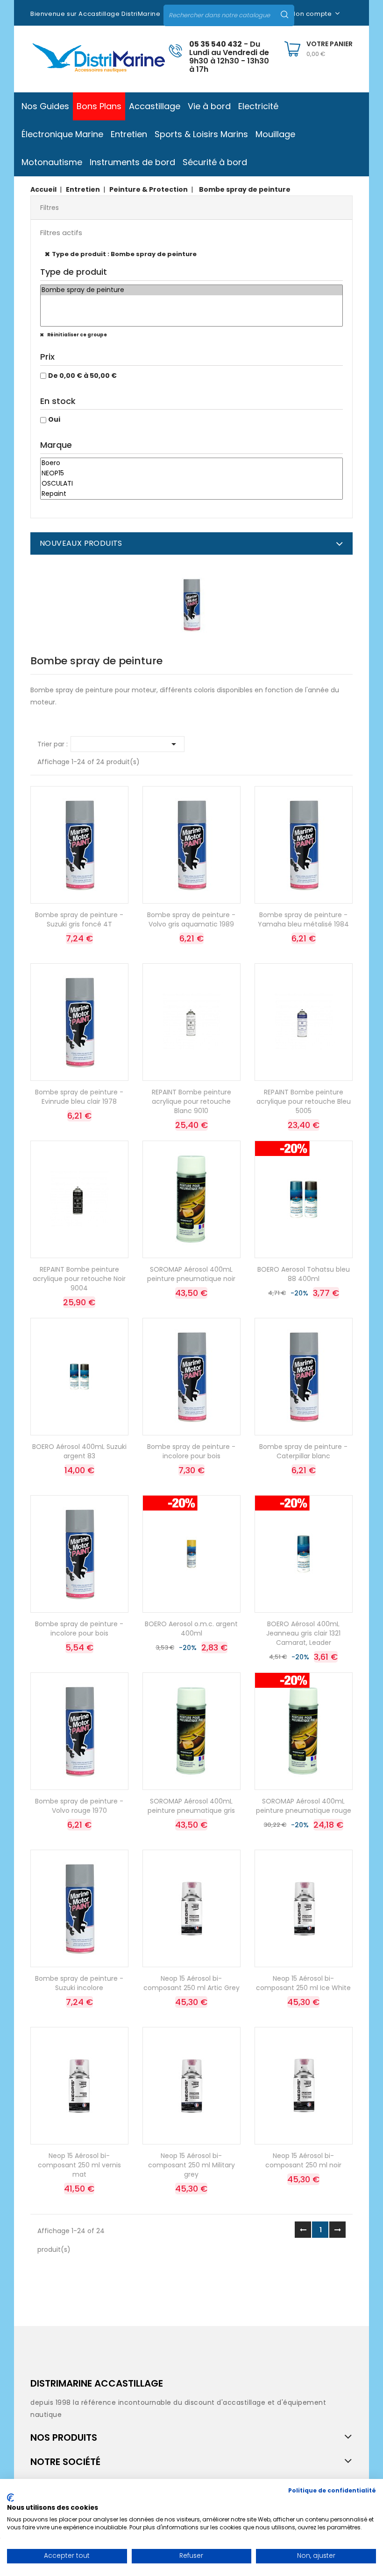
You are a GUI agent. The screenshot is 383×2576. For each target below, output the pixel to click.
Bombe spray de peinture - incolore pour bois (191, 1451)
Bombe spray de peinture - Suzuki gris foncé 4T (79, 919)
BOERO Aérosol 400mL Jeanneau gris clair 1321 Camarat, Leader (303, 1633)
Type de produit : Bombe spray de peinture (124, 254)
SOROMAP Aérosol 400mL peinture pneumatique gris (191, 1806)
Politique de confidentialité (332, 2490)
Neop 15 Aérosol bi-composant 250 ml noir (303, 2160)
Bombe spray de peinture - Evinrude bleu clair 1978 (79, 1097)
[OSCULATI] (191, 484)
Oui (54, 419)
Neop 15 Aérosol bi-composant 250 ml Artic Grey (191, 1983)
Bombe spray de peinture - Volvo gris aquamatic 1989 (191, 919)
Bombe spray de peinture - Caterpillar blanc (303, 1451)
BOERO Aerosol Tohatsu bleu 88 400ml (304, 1274)
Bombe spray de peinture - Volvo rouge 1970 (79, 1806)
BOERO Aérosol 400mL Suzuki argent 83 (79, 1451)
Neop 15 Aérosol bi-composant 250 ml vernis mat (79, 2165)
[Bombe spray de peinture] (191, 290)
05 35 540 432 (216, 44)
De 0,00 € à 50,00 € (82, 376)
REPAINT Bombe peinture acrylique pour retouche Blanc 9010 (191, 1101)
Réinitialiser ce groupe (77, 335)
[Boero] (191, 463)
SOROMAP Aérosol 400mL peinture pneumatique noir (191, 1274)
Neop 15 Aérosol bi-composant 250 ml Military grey (191, 2165)
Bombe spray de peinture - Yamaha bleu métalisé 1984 (303, 919)
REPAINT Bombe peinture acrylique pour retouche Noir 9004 (79, 1279)
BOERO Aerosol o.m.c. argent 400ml (191, 1629)
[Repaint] (191, 494)
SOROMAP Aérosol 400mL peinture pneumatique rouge (304, 1806)
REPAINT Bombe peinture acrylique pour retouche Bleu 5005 (304, 1101)
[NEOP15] (191, 473)
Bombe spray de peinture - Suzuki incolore (79, 1983)
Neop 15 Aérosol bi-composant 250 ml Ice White (303, 1983)
